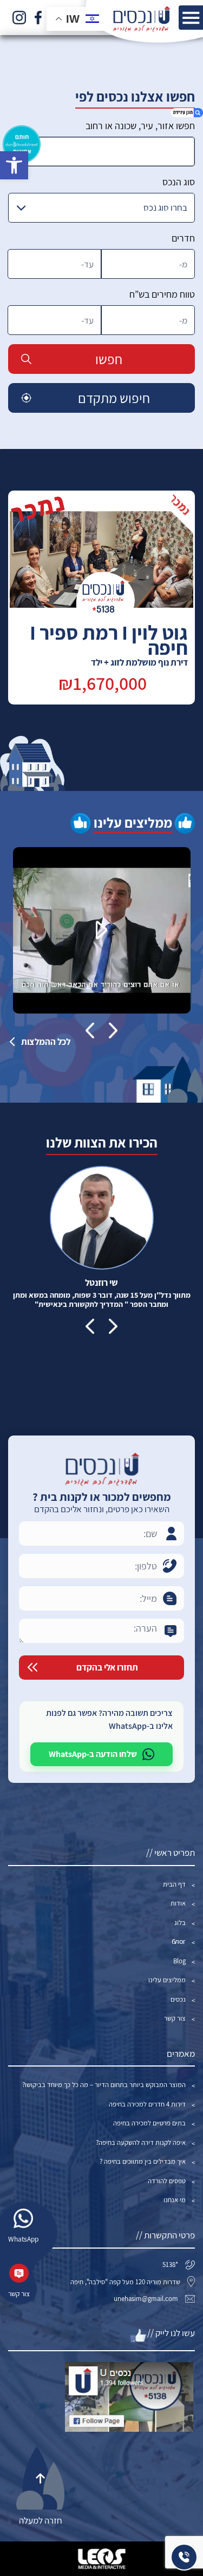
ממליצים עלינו (167, 1980)
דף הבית (174, 1884)
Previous (113, 1030)
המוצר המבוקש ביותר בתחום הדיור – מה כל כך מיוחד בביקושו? (104, 2085)
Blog (179, 1961)
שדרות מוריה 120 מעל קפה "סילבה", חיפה (125, 2282)
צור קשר (175, 2018)
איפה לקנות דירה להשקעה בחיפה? (141, 2142)
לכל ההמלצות (46, 1042)
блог (179, 1941)
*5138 (170, 2265)
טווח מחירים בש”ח (162, 294)
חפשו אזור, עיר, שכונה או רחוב (140, 126)
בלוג (180, 1923)
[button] (14, 165)
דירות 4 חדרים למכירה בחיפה (147, 2104)
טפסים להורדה (167, 2181)
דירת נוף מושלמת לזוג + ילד (109, 648)
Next (90, 1030)
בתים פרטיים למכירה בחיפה (149, 2123)
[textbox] (101, 152)
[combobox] (101, 152)
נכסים (178, 1999)
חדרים (183, 238)
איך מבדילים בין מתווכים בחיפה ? (143, 2161)
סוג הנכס (179, 182)
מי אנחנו (175, 2200)
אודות (178, 1903)
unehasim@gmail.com (146, 2299)
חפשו (109, 359)
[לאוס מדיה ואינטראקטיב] (102, 2559)
